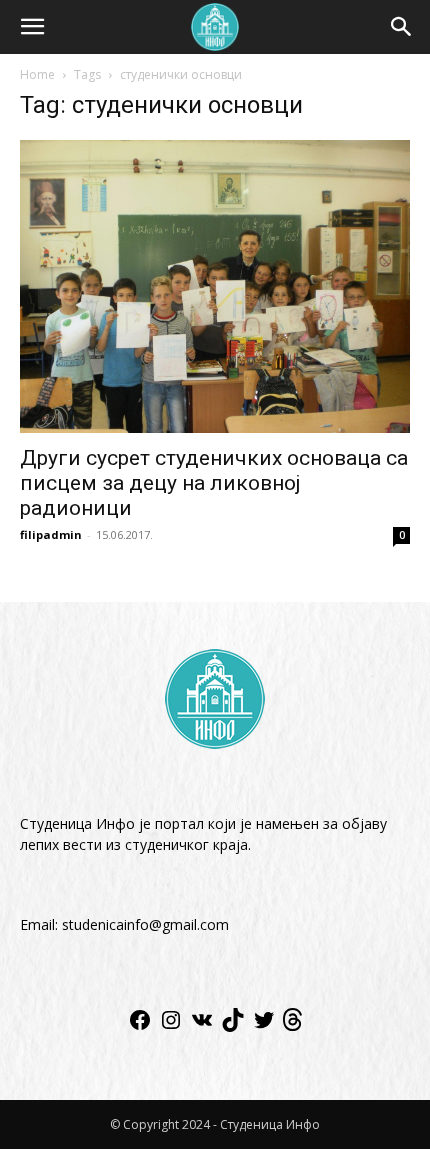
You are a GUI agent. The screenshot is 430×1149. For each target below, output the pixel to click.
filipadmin (51, 534)
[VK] (202, 1026)
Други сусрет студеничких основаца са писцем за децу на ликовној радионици (214, 483)
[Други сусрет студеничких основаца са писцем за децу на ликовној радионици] (215, 286)
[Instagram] (171, 1026)
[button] (32, 27)
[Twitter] (264, 1026)
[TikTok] (233, 1026)
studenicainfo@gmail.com (145, 924)
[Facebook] (140, 1026)
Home (37, 74)
